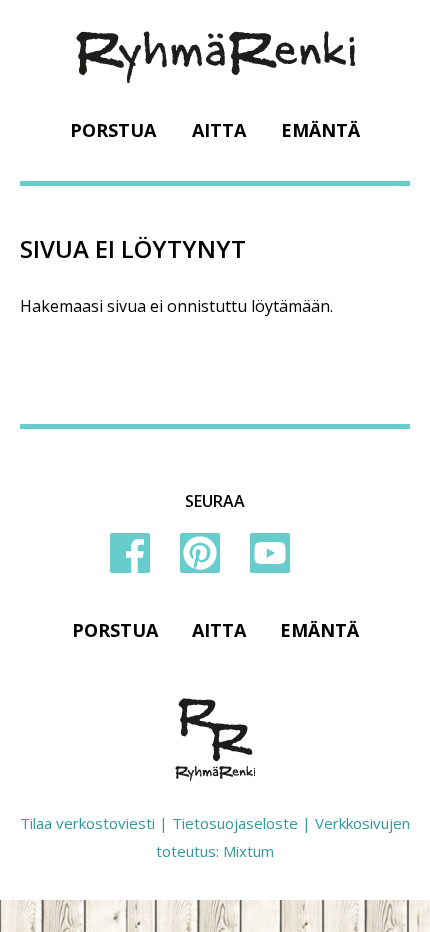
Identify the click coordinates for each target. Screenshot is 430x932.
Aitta (219, 130)
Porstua (113, 130)
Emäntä (320, 130)
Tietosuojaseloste (235, 823)
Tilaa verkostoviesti (87, 823)
